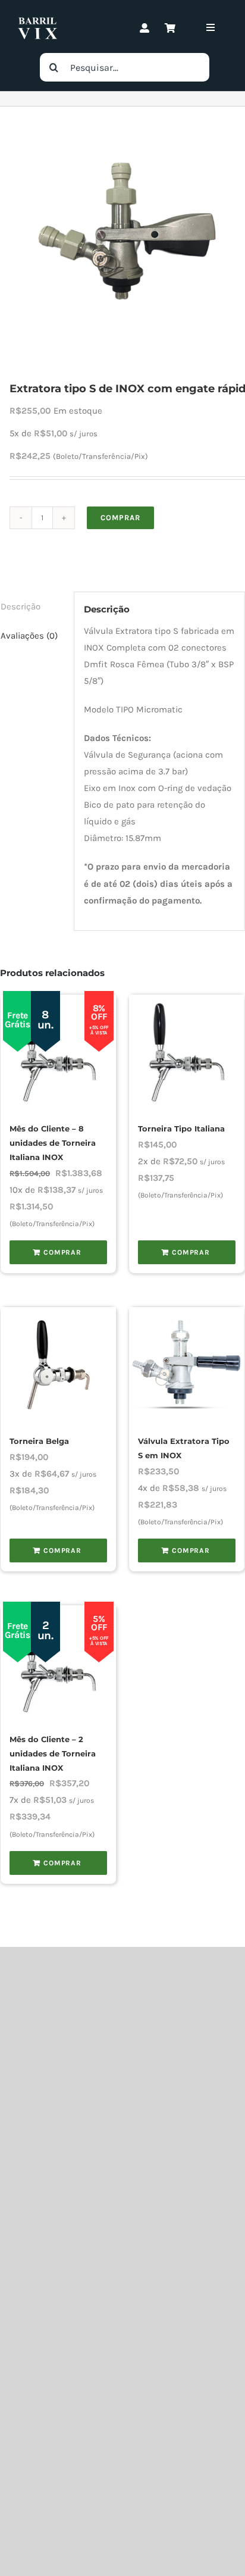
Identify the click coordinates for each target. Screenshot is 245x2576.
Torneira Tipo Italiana (181, 1129)
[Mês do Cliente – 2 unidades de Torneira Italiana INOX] (58, 1663)
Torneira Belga (39, 1441)
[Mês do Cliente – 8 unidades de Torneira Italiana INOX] (58, 1052)
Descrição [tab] (21, 607)
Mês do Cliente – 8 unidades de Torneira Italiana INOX (53, 1143)
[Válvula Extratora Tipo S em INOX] (187, 1365)
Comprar (120, 518)
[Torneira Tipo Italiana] (187, 1052)
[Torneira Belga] (58, 1365)
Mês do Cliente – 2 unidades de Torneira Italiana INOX (53, 1754)
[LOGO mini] (37, 21)
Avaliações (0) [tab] (29, 636)
